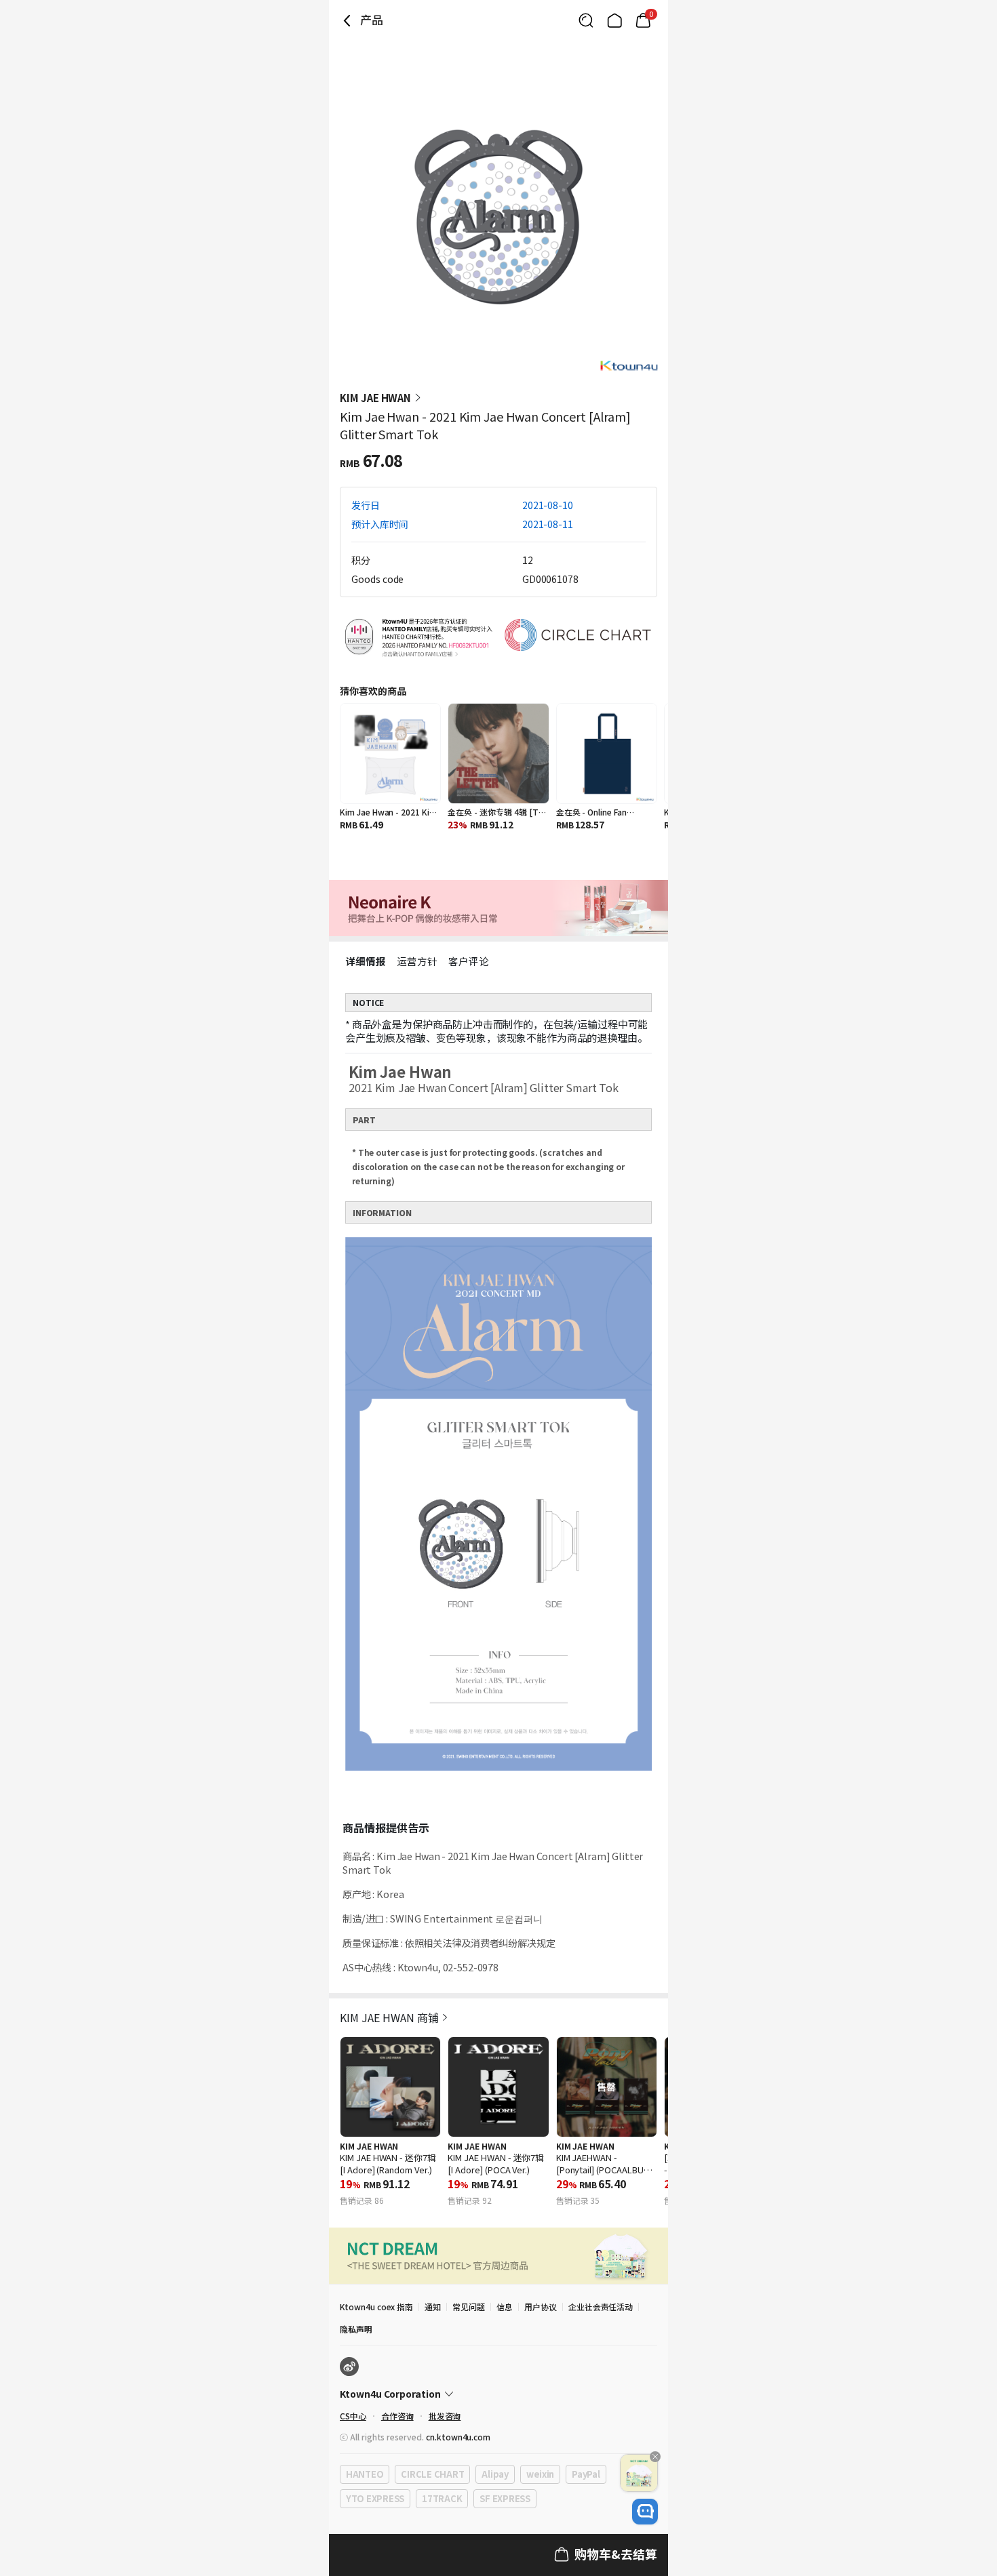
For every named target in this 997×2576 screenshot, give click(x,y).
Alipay (495, 2474)
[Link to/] (614, 20)
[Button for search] (586, 20)
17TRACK (442, 2498)
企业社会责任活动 (601, 2307)
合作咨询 (397, 2416)
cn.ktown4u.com (458, 2437)
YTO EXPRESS (375, 2498)
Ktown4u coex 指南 (376, 2307)
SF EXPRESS (505, 2498)
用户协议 (541, 2307)
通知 (433, 2307)
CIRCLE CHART (432, 2474)
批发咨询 (445, 2416)
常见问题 (469, 2307)
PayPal (586, 2474)
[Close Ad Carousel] (655, 2457)
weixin (540, 2474)
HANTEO (365, 2474)
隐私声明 (356, 2329)
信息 (505, 2307)
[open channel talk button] (645, 2512)
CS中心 (353, 2416)
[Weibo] (349, 2367)
